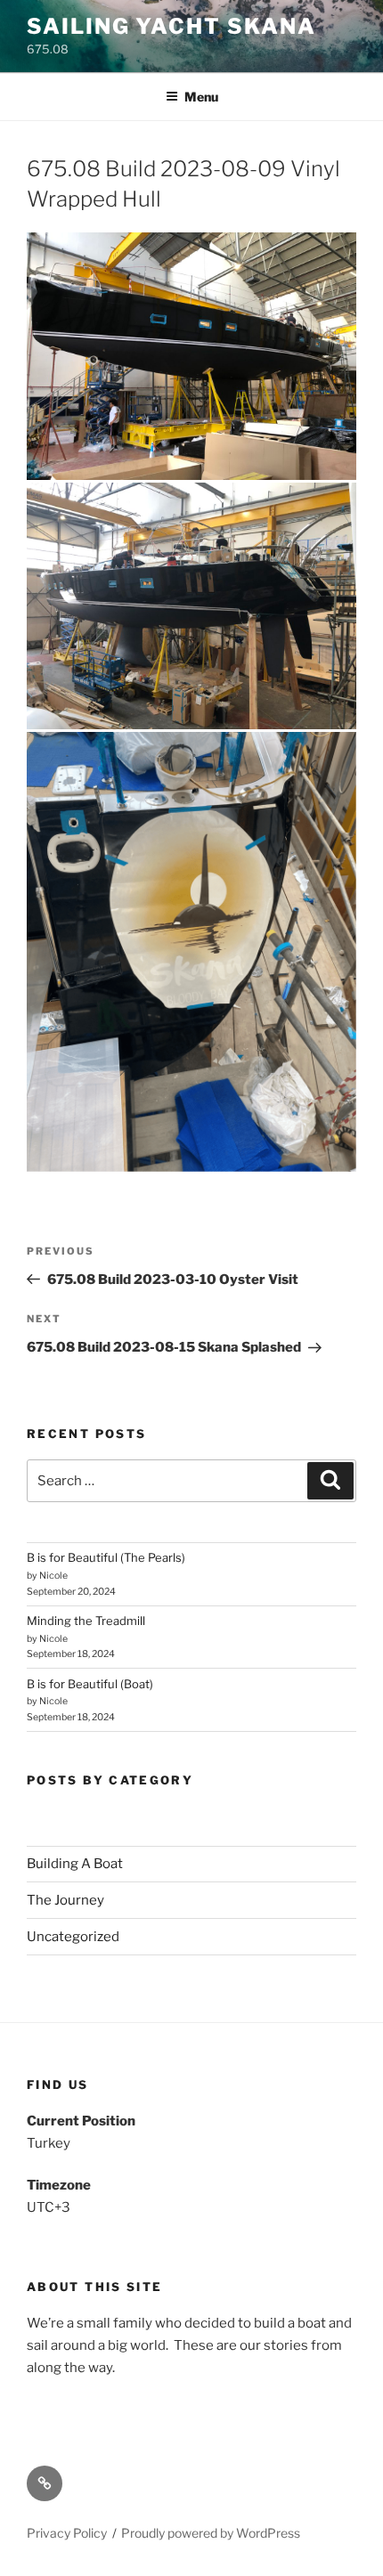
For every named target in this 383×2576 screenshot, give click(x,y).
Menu (201, 97)
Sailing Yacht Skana (171, 26)
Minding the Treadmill (86, 1621)
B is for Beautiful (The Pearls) (106, 1557)
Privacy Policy (67, 2533)
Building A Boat (75, 1864)
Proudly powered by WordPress (211, 2533)
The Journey (65, 1900)
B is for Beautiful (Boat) (90, 1684)
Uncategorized (73, 1937)
